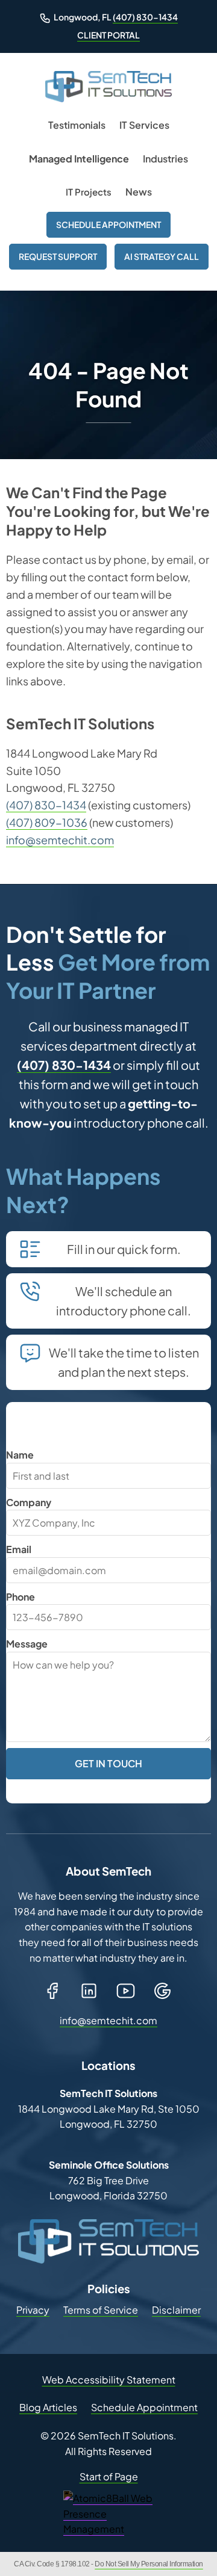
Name (20, 1455)
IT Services (144, 125)
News (139, 192)
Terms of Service (101, 2310)
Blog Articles (48, 2407)
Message (27, 1644)
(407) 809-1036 (47, 822)
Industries (165, 159)
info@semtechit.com (60, 840)
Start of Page (109, 2476)
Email (19, 1549)
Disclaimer (176, 2310)
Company (29, 1502)
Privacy (33, 2310)
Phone (20, 1597)
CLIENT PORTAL (108, 35)
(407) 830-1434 (145, 17)
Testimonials (77, 125)
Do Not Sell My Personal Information (149, 2564)
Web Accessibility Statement (109, 2380)
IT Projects (89, 192)
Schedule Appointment (108, 224)
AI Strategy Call (162, 256)
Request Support (58, 256)
